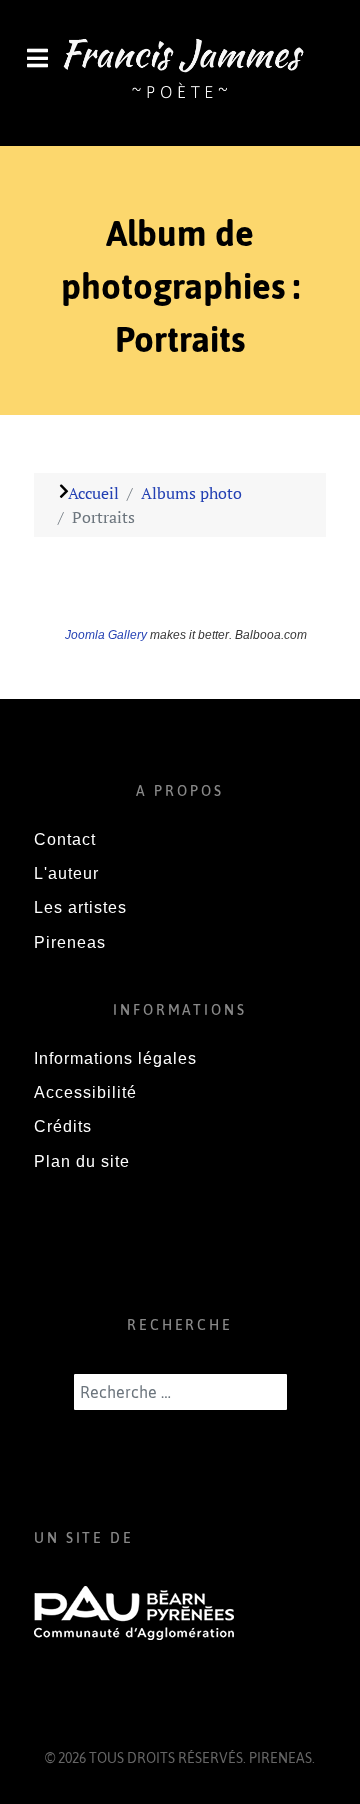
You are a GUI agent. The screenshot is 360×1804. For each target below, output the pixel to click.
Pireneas (70, 942)
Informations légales (115, 1058)
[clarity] (180, 71)
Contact (65, 839)
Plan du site (82, 1161)
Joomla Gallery (106, 635)
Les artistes (80, 907)
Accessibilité (85, 1092)
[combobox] (180, 1392)
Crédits (63, 1126)
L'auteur (66, 873)
